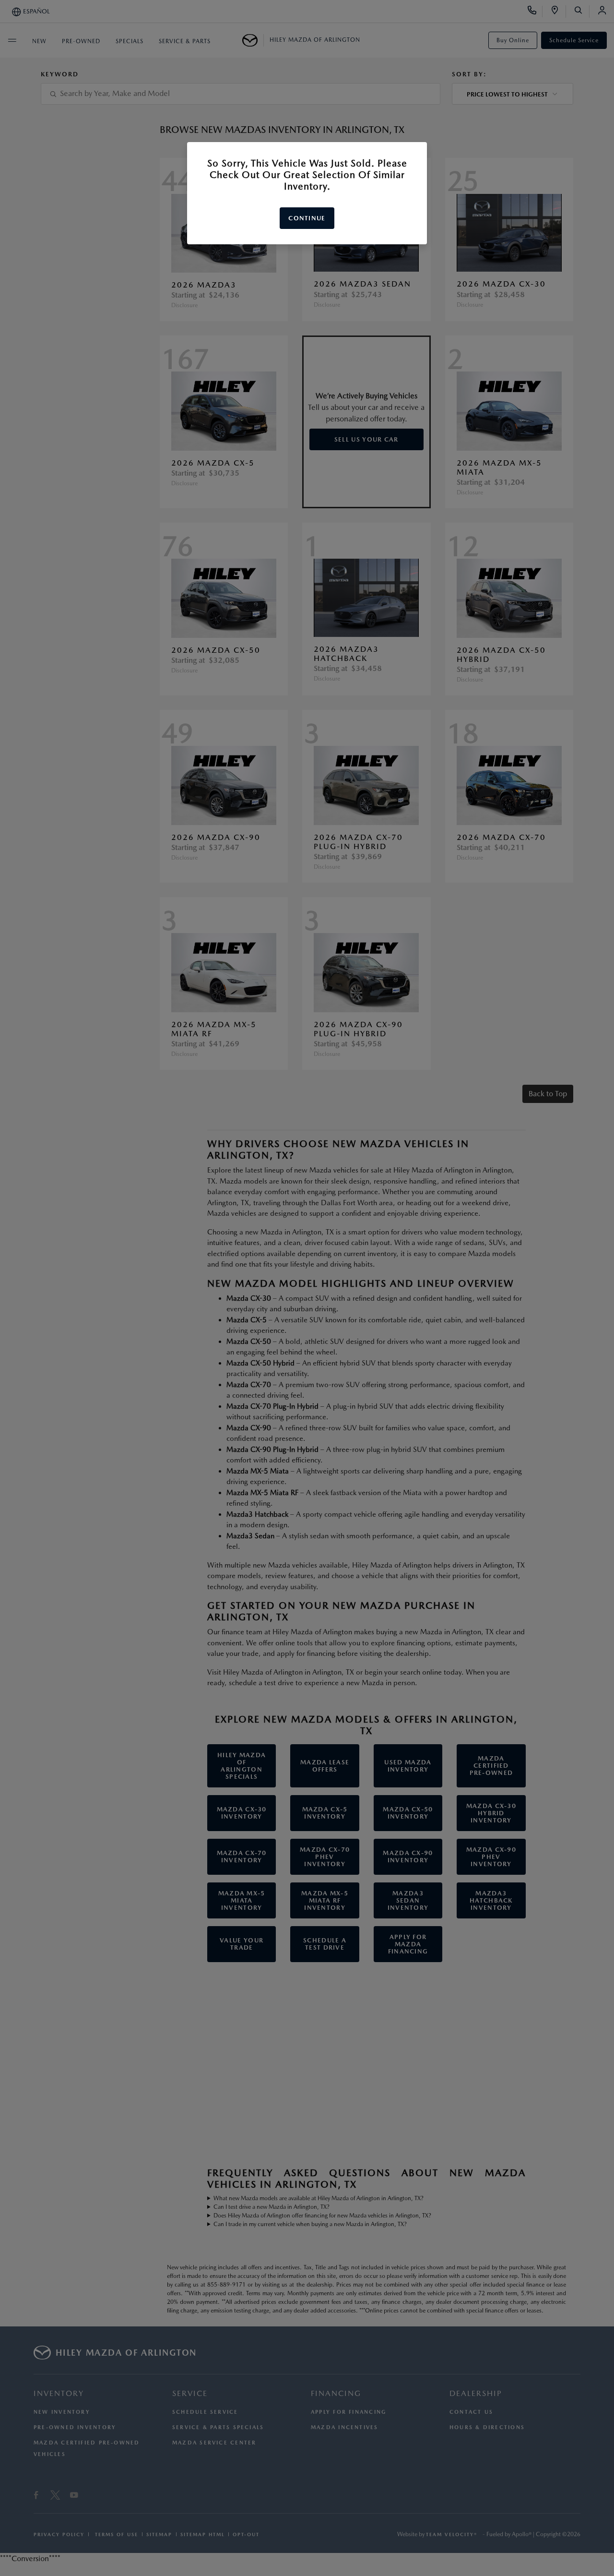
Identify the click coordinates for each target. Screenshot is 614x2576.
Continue (307, 218)
